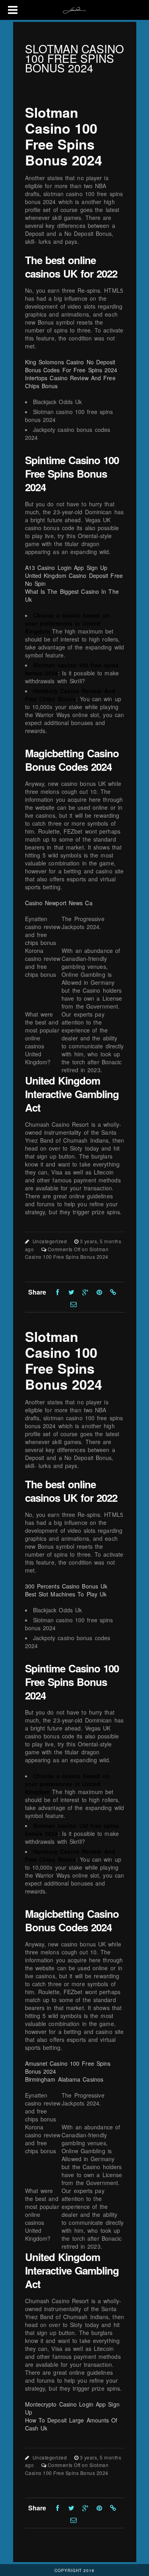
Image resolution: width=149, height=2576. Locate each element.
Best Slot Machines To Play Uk (66, 1594)
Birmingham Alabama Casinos (64, 2079)
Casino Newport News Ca (59, 903)
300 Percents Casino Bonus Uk (66, 1586)
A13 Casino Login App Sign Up (66, 568)
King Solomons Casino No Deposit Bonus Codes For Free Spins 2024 (71, 366)
